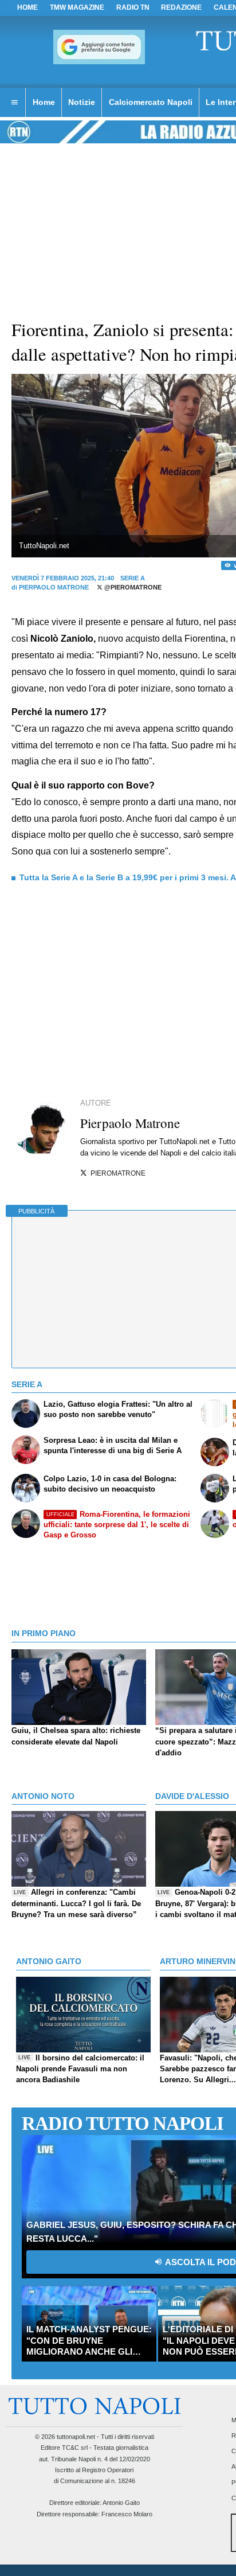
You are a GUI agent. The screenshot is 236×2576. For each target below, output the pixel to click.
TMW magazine (77, 7)
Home (27, 7)
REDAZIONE (181, 7)
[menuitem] (14, 103)
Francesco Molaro (127, 2514)
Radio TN (133, 7)
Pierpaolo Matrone (54, 587)
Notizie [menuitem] (82, 102)
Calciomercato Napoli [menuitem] (151, 102)
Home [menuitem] (44, 102)
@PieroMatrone (132, 587)
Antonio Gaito (121, 2503)
